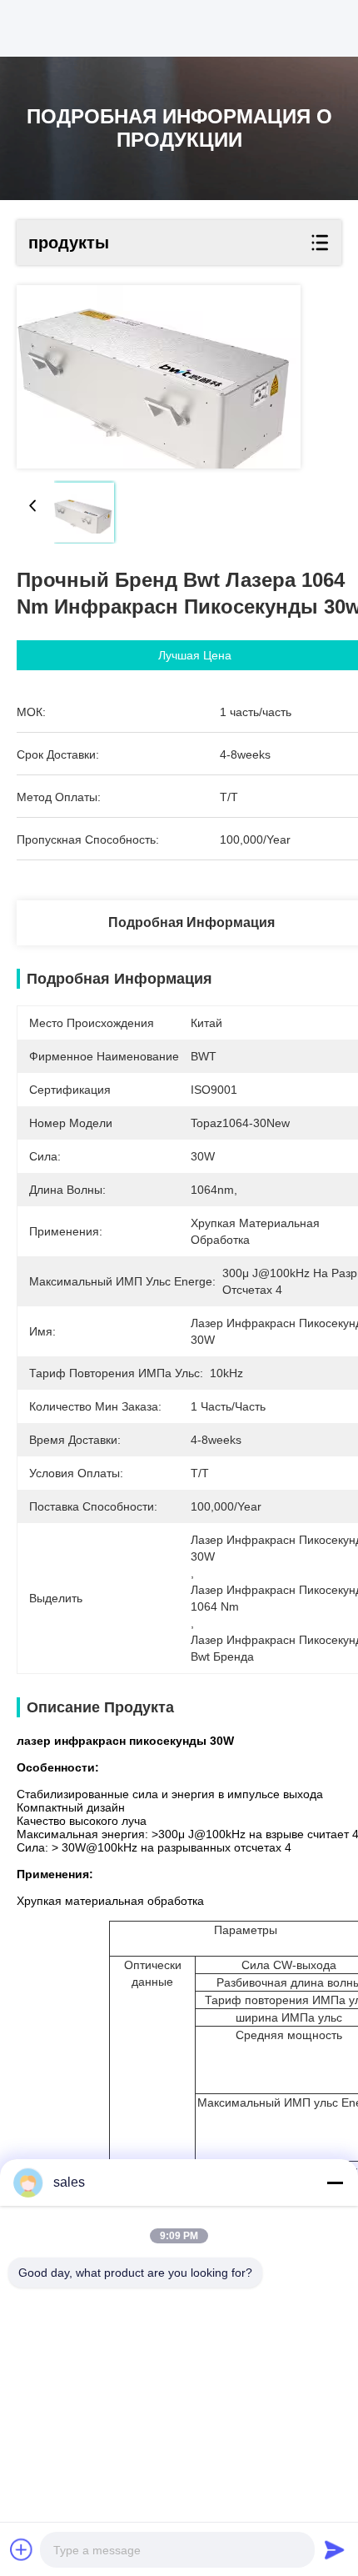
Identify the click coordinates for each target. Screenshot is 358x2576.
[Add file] (22, 2549)
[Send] (335, 2549)
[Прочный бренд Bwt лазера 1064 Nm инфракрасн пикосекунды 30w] (159, 377)
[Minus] (335, 2183)
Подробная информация (191, 922)
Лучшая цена (195, 655)
